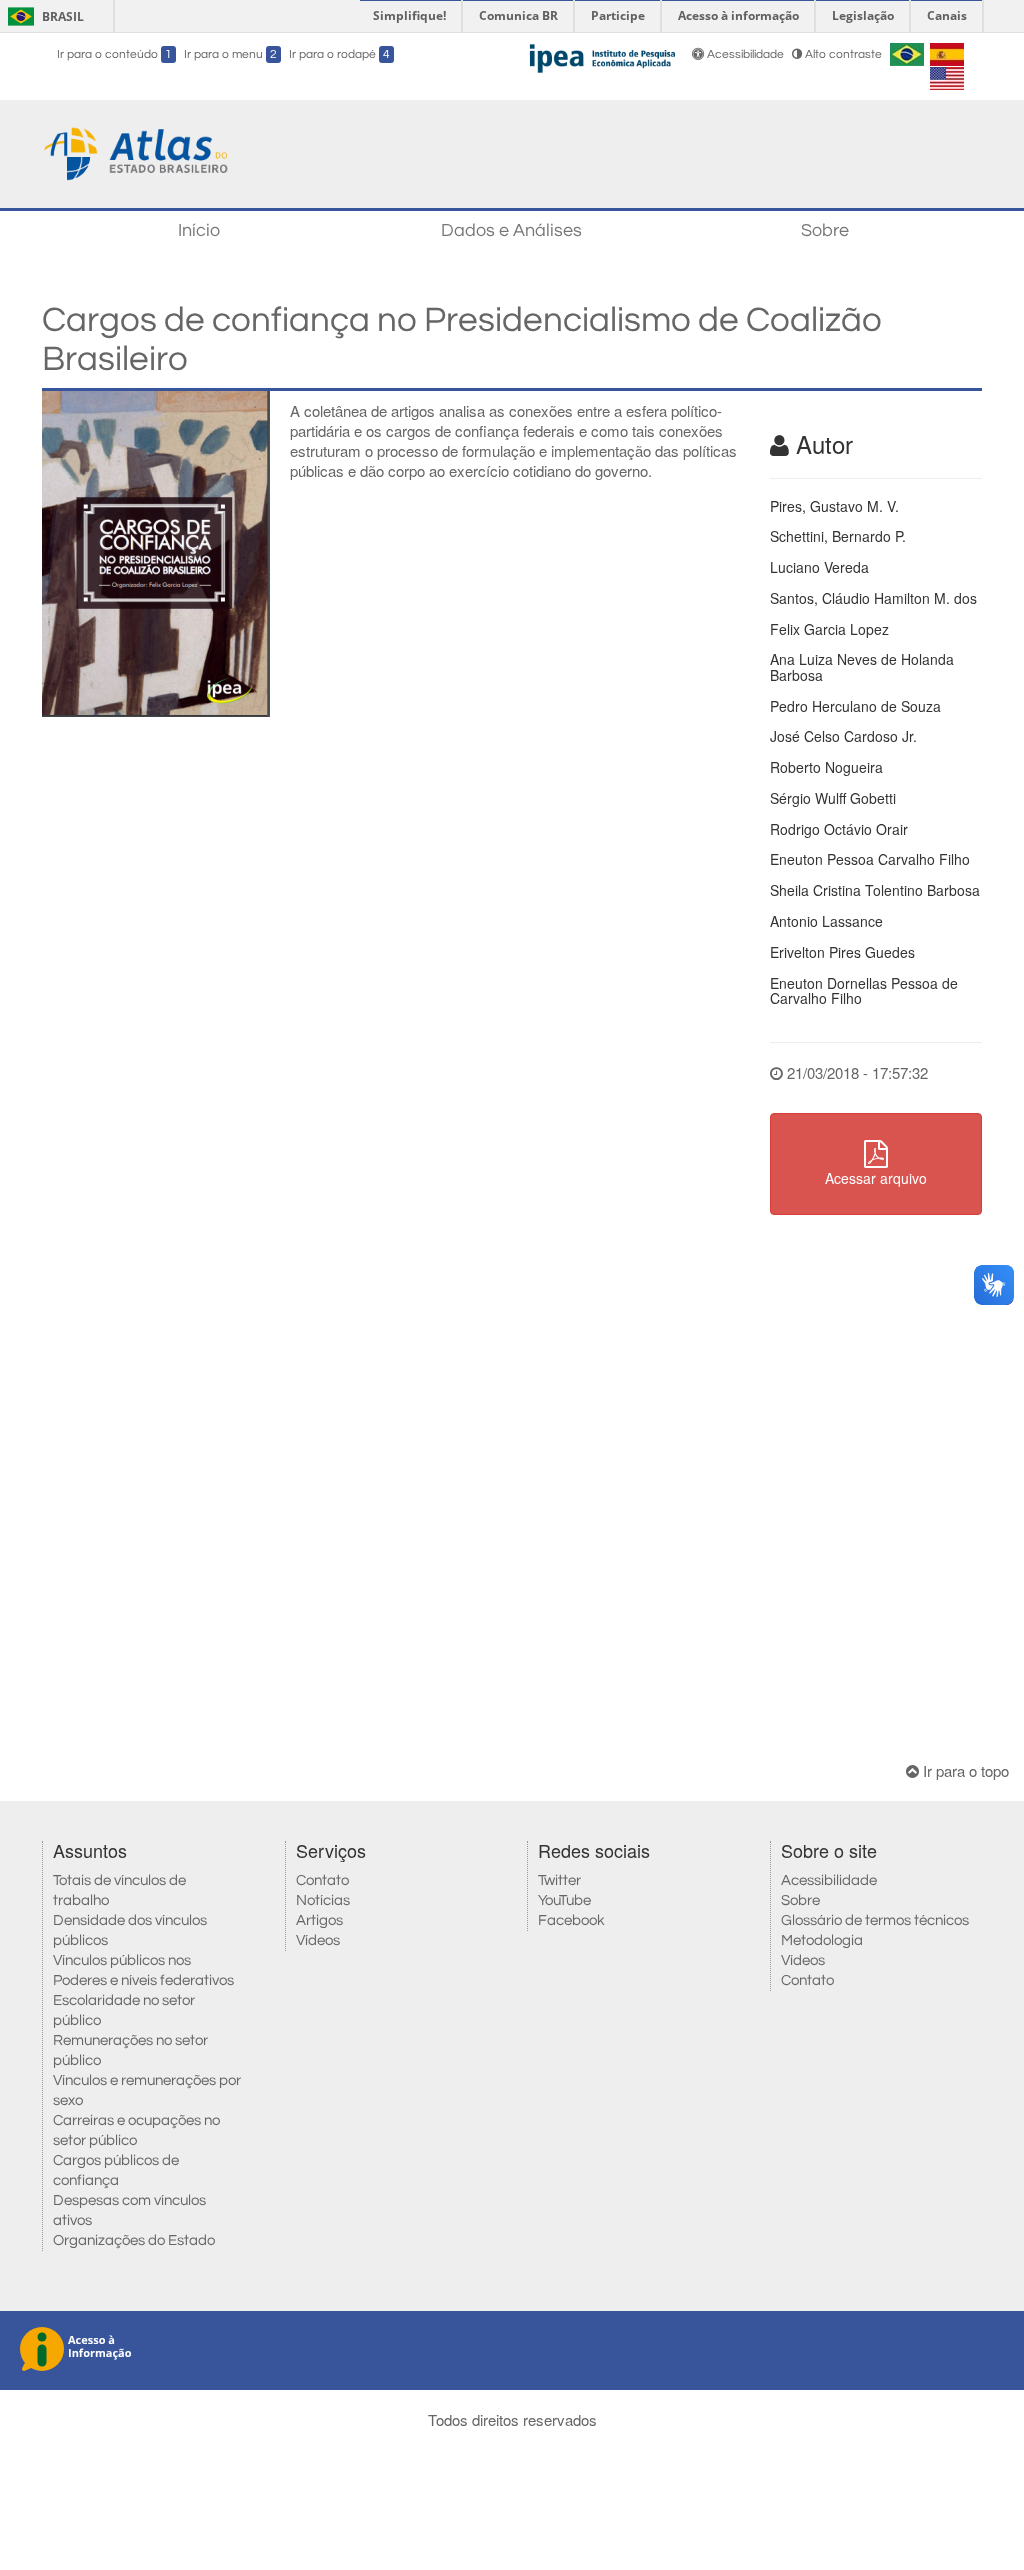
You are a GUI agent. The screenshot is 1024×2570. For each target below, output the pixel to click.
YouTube (564, 1900)
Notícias (323, 1900)
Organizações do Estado (134, 2240)
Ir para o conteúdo (114, 54)
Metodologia (822, 1940)
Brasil (42, 16)
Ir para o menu (230, 54)
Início (199, 230)
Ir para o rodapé (339, 54)
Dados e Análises (511, 230)
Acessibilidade (745, 54)
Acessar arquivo (876, 1178)
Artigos (319, 1920)
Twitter (559, 1880)
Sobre (825, 230)
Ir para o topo (964, 1770)
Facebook (571, 1920)
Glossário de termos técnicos (875, 1920)
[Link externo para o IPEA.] (602, 55)
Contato (322, 1880)
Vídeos (318, 1940)
